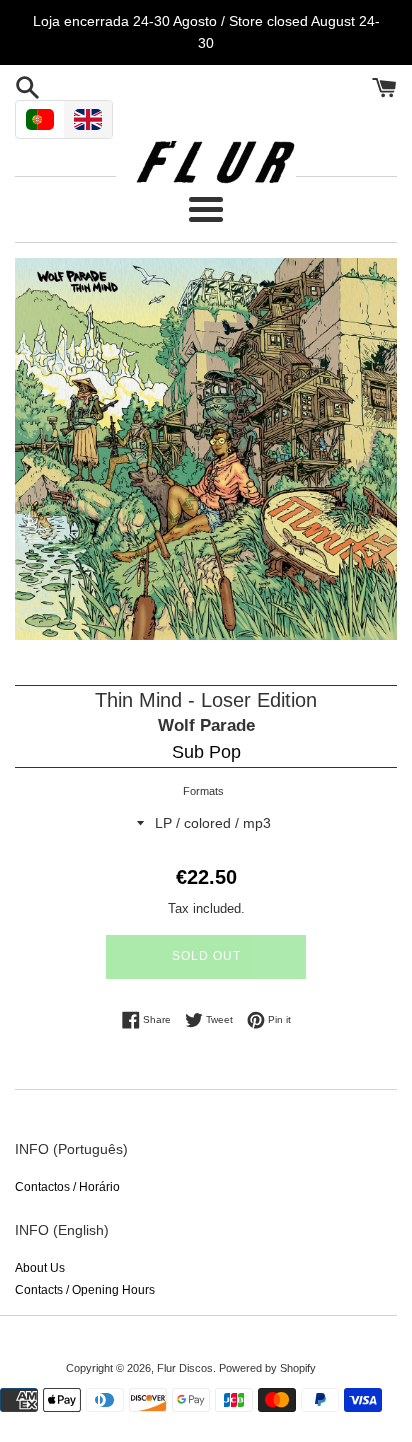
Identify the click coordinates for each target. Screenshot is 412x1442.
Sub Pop (206, 752)
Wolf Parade (206, 725)
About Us (40, 1268)
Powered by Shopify (267, 1368)
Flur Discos (185, 1368)
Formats (203, 791)
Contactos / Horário (67, 1187)
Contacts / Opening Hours (85, 1290)
